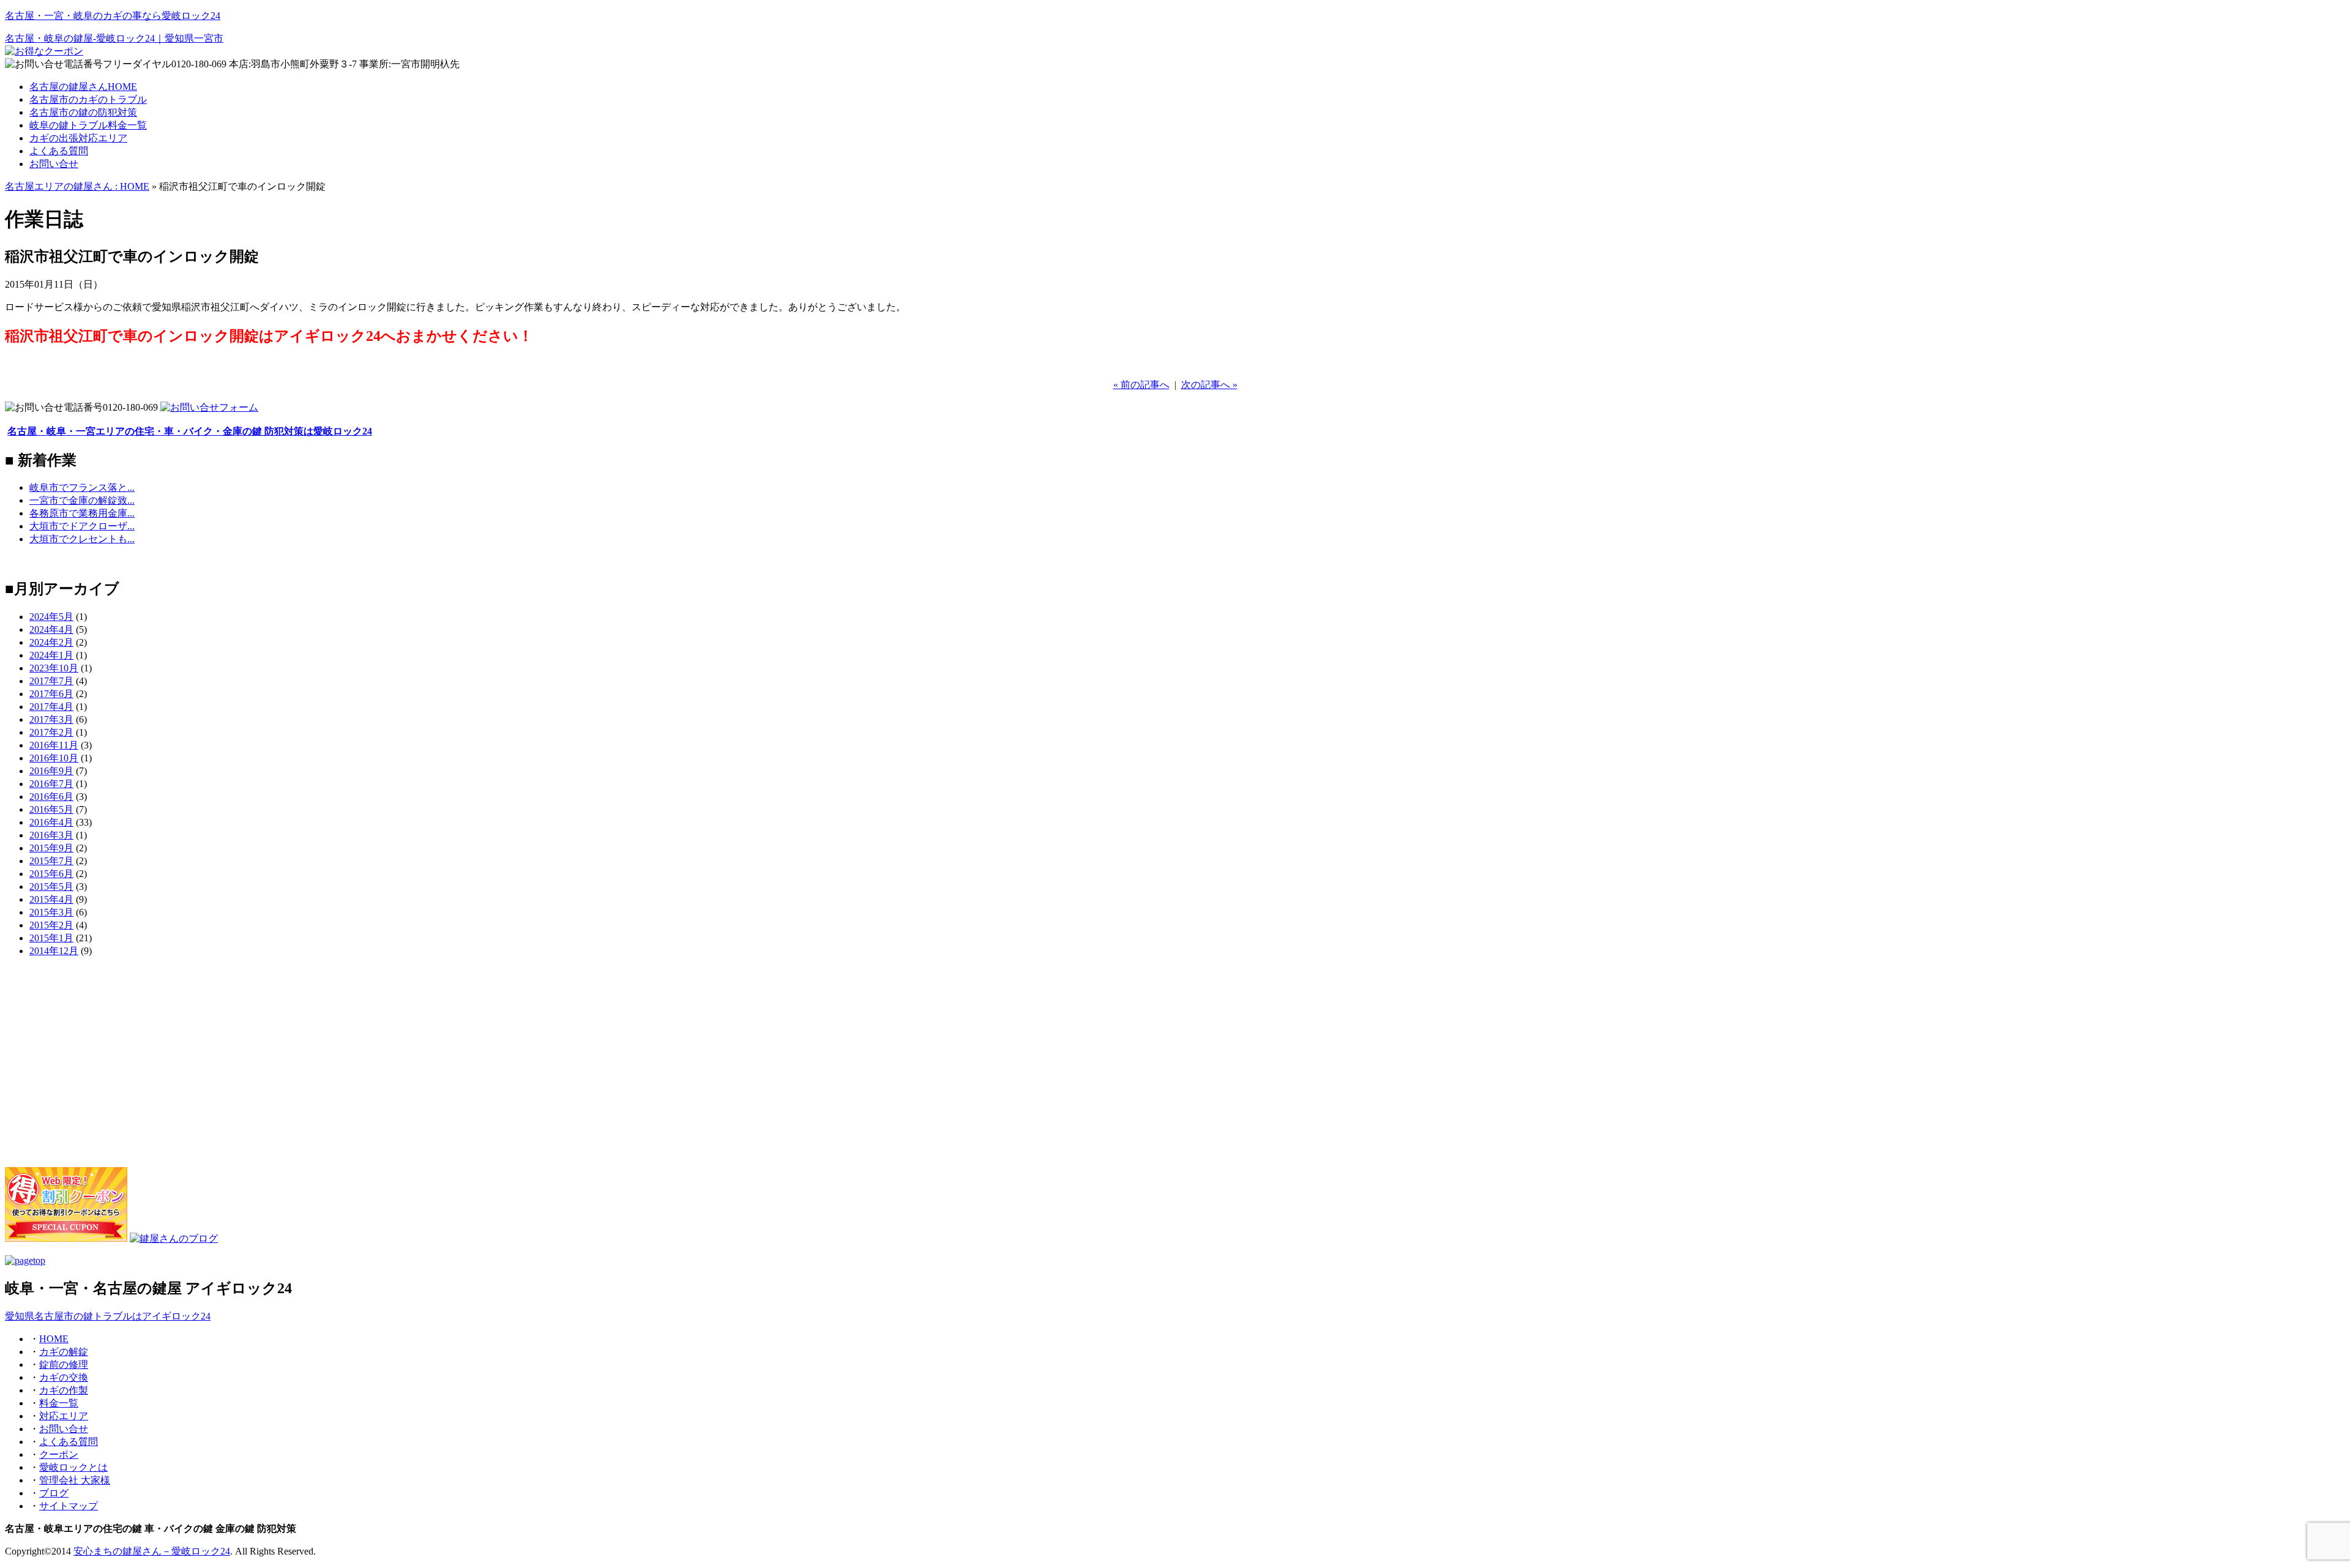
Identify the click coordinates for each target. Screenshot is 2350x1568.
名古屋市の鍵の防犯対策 (83, 112)
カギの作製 (64, 1390)
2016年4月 (51, 822)
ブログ (54, 1493)
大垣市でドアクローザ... (82, 526)
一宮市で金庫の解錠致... (82, 500)
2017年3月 (51, 719)
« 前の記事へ (1141, 385)
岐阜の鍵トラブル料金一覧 (88, 125)
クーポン (59, 1454)
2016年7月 (51, 784)
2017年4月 (51, 707)
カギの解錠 (64, 1352)
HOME (54, 1339)
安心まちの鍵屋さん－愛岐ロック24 (152, 1551)
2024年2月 (51, 642)
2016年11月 (54, 745)
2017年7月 (51, 681)
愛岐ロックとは (73, 1467)
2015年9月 (51, 848)
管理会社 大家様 (75, 1480)
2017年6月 (51, 694)
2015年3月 (51, 912)
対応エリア (64, 1416)
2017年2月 (51, 732)
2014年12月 (54, 951)
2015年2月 (51, 925)
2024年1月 (51, 655)
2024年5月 (51, 617)
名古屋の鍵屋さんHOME (83, 87)
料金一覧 (59, 1403)
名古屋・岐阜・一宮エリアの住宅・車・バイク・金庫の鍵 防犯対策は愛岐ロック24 (190, 431)
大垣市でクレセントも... (82, 539)
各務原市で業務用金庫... (82, 513)
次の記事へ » (1209, 385)
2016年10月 (54, 758)
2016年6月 (51, 797)
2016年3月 (51, 835)
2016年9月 (51, 771)
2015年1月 (51, 938)
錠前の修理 (64, 1365)
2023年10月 (54, 668)
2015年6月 (51, 874)
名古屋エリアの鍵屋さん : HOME (77, 186)
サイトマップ (69, 1506)
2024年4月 (51, 629)
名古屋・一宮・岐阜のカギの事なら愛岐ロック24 (113, 16)
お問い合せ (54, 164)
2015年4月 (51, 899)
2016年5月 (51, 809)
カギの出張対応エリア (78, 138)
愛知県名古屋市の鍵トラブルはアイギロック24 (108, 1316)
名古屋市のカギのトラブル (88, 99)
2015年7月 (51, 861)
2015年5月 (51, 887)
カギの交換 (64, 1377)
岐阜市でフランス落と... (82, 487)
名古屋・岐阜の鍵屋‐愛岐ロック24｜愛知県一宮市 (114, 38)
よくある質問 (59, 151)
